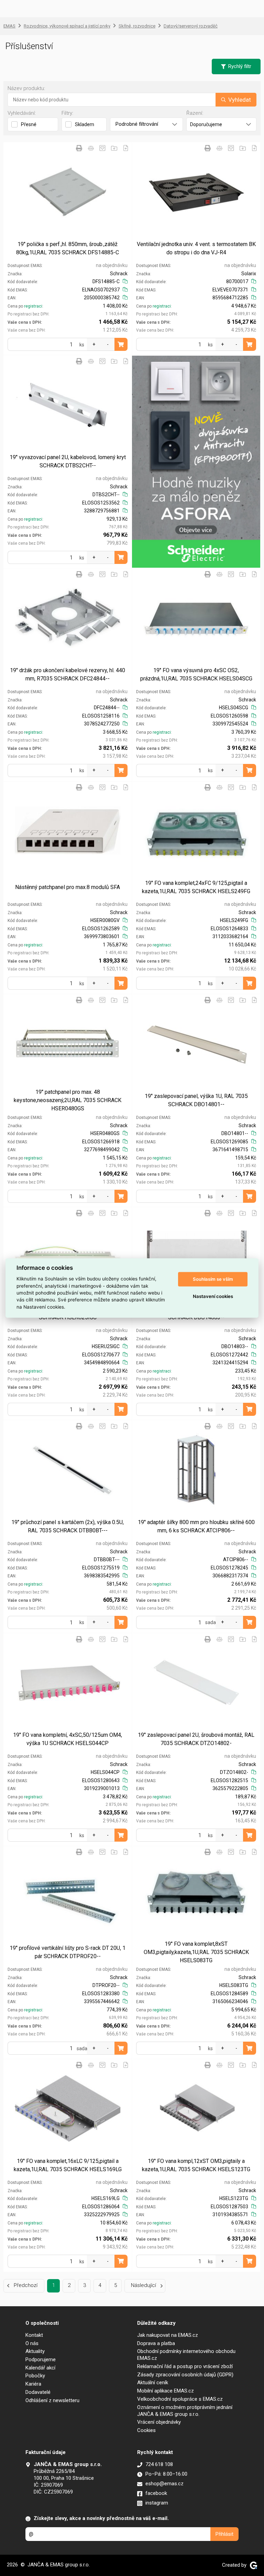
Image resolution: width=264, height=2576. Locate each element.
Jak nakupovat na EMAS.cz (168, 2335)
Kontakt (34, 2335)
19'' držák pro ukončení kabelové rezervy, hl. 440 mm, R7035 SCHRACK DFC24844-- (68, 674)
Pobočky (35, 2376)
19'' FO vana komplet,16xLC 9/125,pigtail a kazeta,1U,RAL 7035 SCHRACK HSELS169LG (68, 2165)
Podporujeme (41, 2360)
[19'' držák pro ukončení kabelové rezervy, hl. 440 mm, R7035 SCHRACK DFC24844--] (68, 618)
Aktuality (35, 2351)
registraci (33, 306)
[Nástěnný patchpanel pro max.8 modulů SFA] (68, 831)
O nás (32, 2343)
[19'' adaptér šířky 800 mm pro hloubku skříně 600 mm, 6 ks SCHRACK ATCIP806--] (196, 1470)
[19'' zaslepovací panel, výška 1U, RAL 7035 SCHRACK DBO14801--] (196, 1044)
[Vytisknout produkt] (79, 148)
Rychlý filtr (240, 66)
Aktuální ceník (153, 2383)
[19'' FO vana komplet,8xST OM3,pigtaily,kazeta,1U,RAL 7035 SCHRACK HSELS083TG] (196, 1896)
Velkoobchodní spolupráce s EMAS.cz (180, 2399)
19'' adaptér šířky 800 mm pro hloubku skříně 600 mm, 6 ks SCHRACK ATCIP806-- (196, 1526)
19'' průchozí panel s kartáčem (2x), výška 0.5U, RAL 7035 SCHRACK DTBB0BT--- (68, 1526)
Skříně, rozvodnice (137, 26)
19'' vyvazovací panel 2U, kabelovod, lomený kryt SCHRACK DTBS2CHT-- (68, 461)
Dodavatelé (38, 2392)
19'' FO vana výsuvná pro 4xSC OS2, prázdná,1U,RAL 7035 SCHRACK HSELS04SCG (196, 674)
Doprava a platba (156, 2343)
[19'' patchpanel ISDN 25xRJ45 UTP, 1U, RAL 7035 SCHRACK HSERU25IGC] (68, 1257)
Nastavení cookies (213, 1296)
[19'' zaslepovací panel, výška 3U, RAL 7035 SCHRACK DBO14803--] (196, 1257)
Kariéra (33, 2384)
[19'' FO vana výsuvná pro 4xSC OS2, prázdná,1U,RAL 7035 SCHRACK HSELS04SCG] (196, 618)
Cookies (146, 2430)
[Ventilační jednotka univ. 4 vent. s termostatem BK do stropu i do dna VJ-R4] (196, 192)
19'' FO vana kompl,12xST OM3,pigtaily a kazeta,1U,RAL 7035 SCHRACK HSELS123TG (196, 2165)
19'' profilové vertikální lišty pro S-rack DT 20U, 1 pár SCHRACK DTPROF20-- (68, 1952)
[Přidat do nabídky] (126, 148)
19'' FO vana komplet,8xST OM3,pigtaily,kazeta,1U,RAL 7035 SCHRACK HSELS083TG (196, 1952)
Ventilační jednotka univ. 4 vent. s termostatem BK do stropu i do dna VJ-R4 (196, 248)
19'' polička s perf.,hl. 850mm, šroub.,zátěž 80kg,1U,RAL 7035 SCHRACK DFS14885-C (68, 248)
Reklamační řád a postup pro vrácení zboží (185, 2366)
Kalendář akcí (40, 2368)
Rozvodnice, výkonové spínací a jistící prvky (67, 26)
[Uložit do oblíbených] (102, 148)
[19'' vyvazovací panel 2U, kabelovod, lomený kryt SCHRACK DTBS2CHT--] (68, 405)
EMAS (9, 26)
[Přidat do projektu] (114, 148)
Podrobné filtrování (137, 124)
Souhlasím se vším (213, 1279)
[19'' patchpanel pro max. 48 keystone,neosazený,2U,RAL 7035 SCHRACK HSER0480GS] (68, 1044)
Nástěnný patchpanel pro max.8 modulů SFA (68, 887)
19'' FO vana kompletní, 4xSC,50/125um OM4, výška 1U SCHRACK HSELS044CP (68, 1739)
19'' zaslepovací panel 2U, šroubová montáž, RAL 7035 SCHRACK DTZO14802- (196, 1739)
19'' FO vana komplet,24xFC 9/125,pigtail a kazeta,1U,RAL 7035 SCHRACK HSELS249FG (196, 887)
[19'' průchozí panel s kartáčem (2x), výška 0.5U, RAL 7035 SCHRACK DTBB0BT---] (68, 1470)
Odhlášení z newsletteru (52, 2400)
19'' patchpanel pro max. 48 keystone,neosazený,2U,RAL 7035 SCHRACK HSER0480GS (68, 1100)
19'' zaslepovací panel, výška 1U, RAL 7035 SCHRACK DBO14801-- (196, 1100)
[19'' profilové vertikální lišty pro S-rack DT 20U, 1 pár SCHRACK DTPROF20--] (68, 1896)
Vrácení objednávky (159, 2422)
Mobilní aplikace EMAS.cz (166, 2391)
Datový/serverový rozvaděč (191, 26)
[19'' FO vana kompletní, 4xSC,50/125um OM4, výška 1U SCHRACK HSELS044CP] (68, 1683)
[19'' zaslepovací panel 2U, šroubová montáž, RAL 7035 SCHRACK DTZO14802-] (196, 1683)
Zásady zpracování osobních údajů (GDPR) (185, 2375)
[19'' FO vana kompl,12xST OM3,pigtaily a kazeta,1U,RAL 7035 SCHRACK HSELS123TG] (196, 2109)
